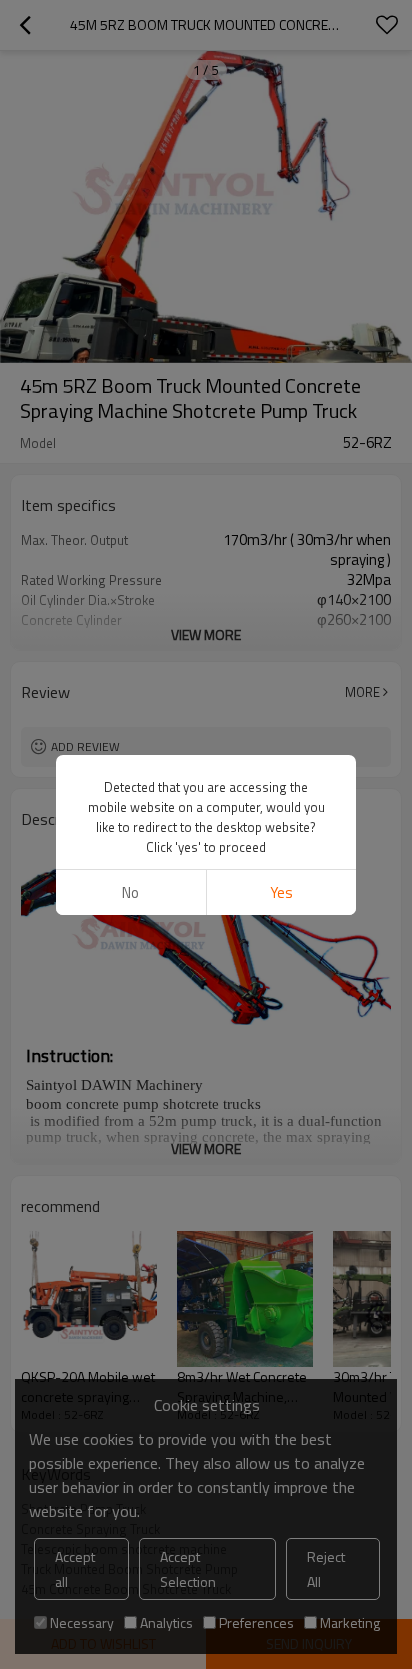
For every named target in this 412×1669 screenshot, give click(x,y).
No (130, 892)
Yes (281, 892)
